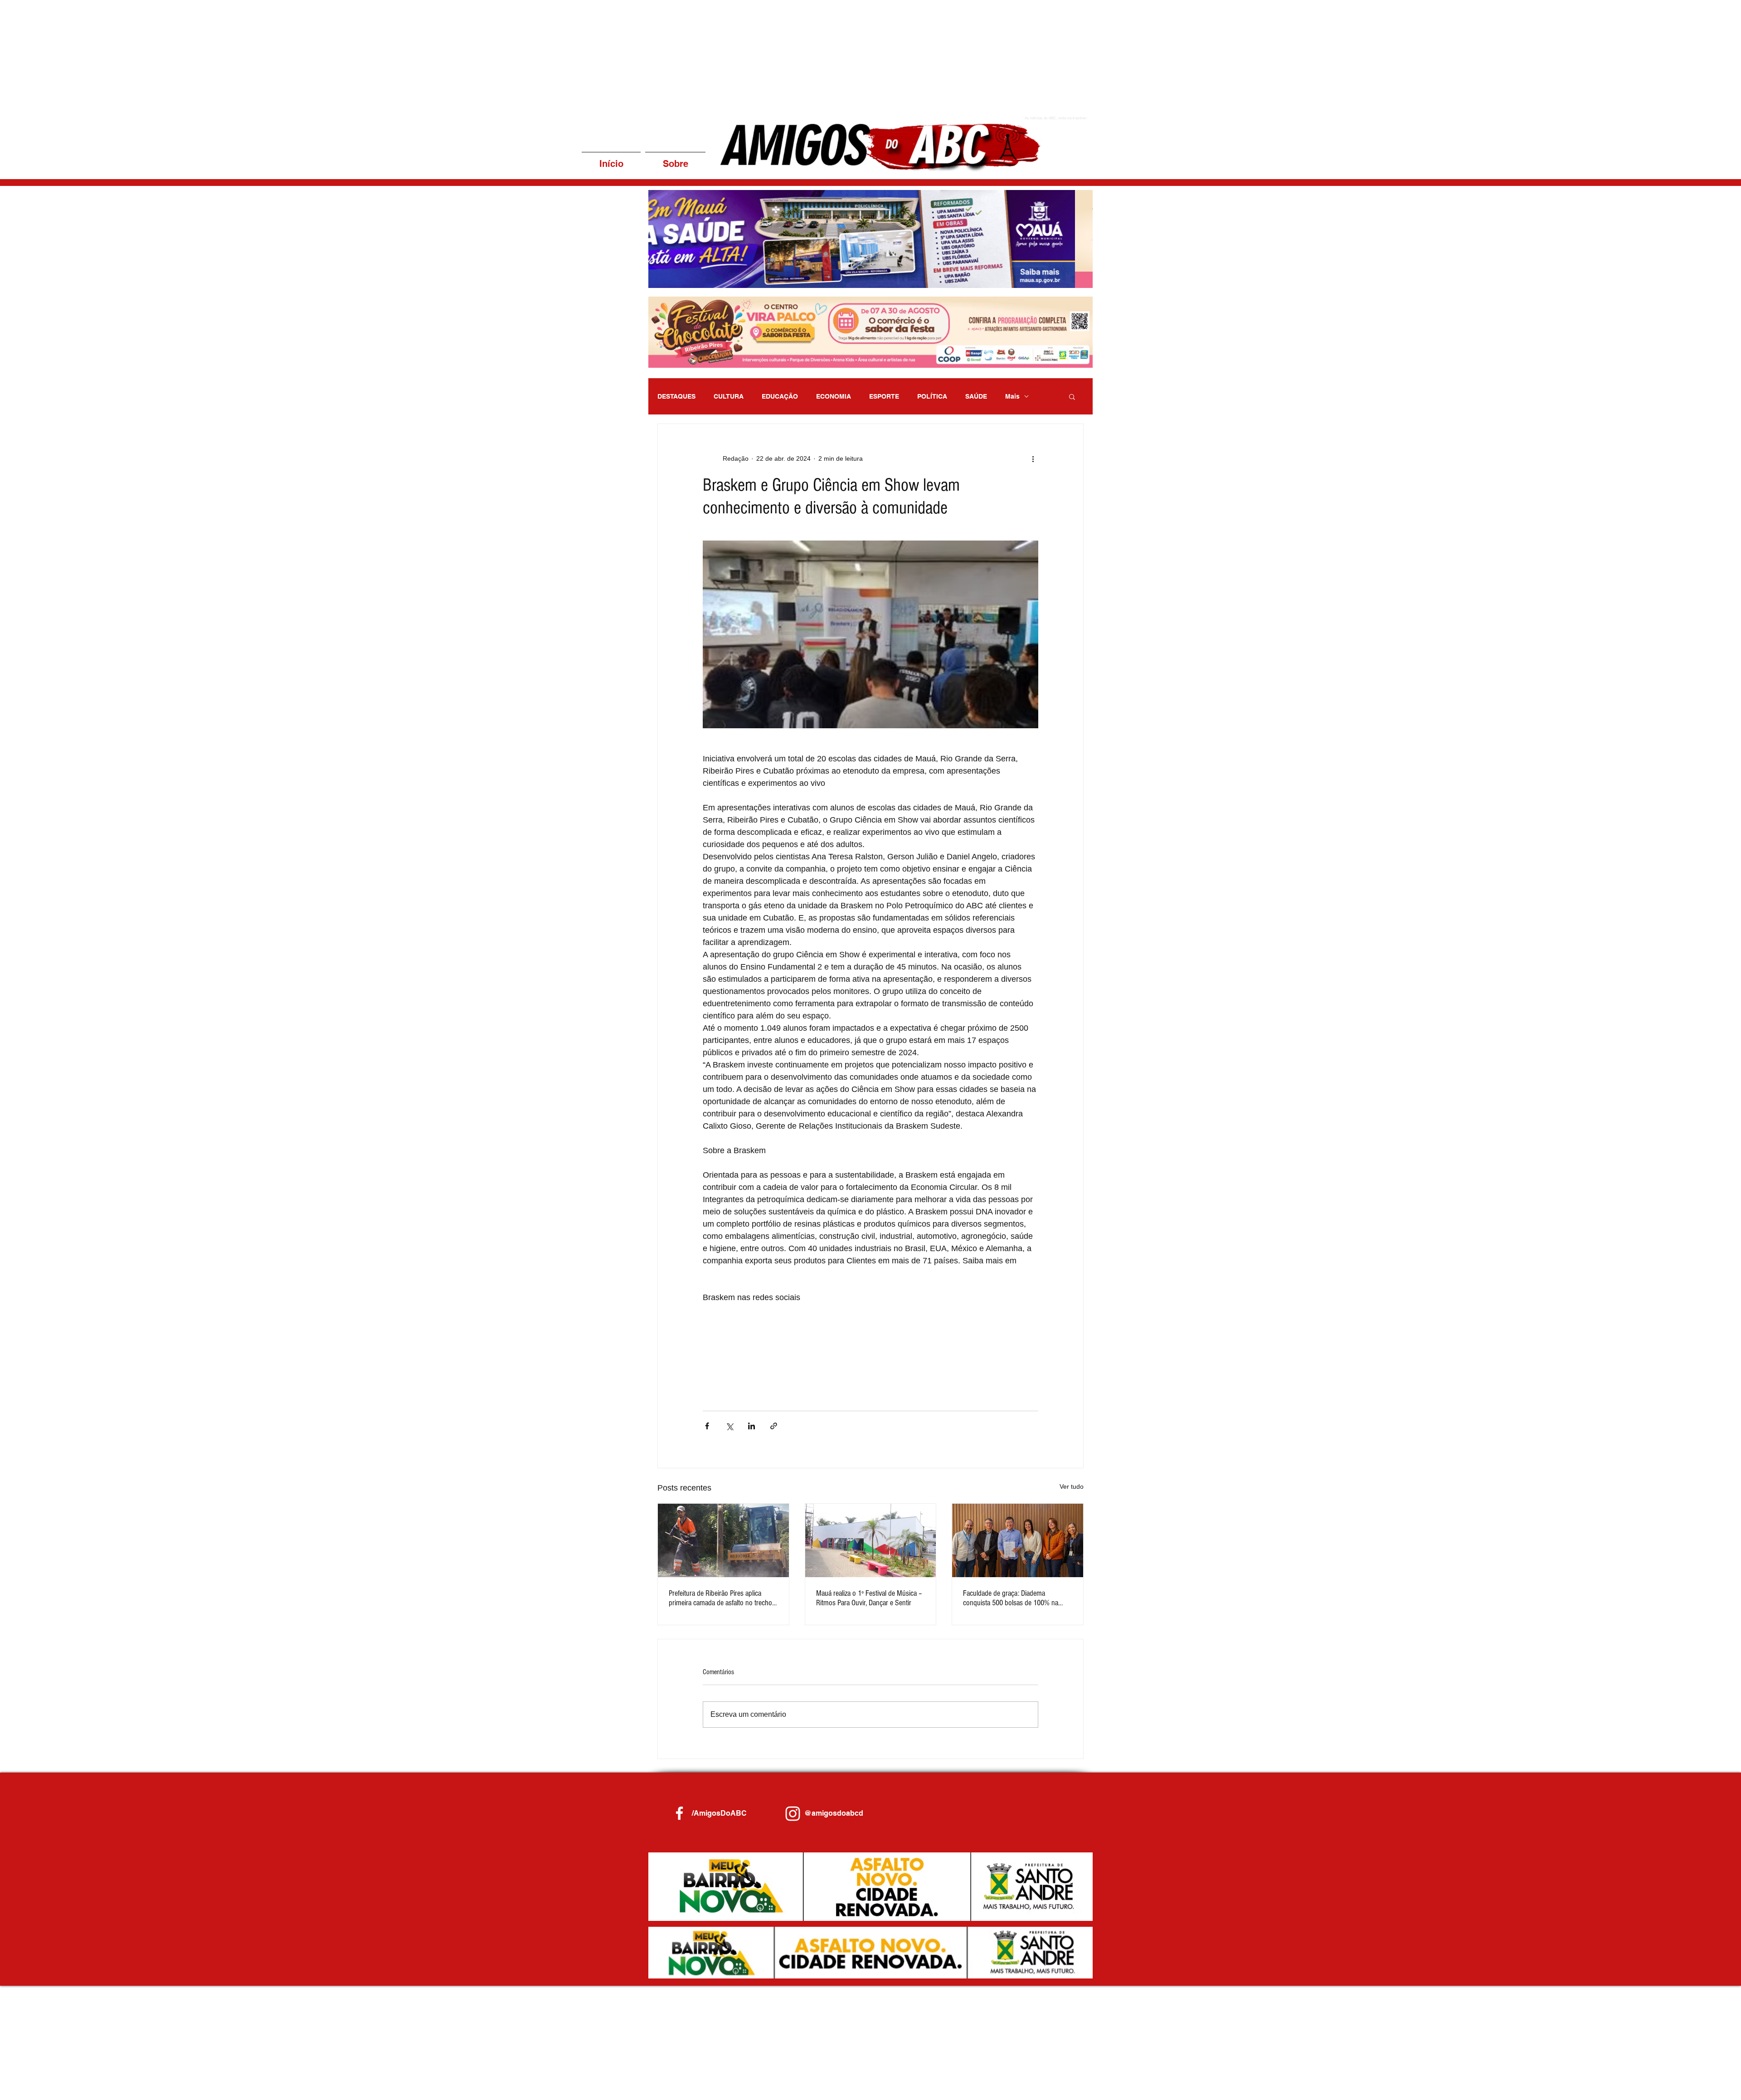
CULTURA (729, 396)
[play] (1074, 280)
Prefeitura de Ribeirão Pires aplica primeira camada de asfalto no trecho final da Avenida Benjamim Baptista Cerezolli (720, 1598)
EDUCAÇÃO (780, 396)
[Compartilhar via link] (774, 1426)
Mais (1012, 396)
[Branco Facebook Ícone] (679, 1813)
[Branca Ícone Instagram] (793, 1814)
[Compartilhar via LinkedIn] (751, 1426)
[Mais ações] (1033, 458)
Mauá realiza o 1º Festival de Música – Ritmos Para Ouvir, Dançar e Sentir (869, 1598)
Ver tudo (1072, 1486)
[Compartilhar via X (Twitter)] (729, 1426)
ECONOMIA (834, 396)
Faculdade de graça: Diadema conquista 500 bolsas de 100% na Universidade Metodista (1011, 1598)
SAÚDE (976, 396)
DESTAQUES (676, 396)
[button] (870, 239)
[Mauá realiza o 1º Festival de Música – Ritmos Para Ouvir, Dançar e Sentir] (871, 1540)
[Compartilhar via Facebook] (707, 1426)
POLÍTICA (932, 396)
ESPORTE (884, 396)
